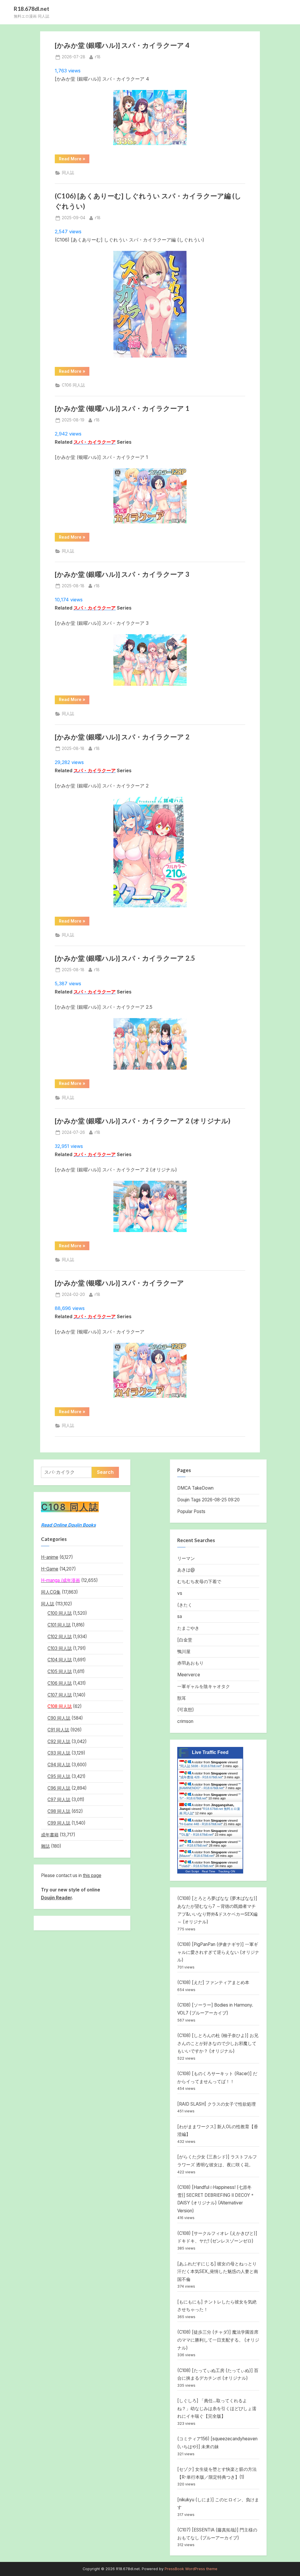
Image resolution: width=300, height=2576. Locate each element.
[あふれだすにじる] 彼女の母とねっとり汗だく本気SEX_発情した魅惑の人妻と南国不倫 (218, 2272)
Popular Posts (191, 1511)
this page (92, 1875)
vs (180, 1593)
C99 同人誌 (59, 1823)
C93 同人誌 (59, 1753)
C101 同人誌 (59, 1625)
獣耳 (182, 1698)
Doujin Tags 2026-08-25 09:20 (208, 1500)
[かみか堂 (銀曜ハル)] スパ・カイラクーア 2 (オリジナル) (143, 1121)
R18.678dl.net (31, 9)
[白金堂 (185, 1640)
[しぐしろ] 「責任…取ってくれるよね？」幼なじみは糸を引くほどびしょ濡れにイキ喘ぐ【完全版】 (217, 2408)
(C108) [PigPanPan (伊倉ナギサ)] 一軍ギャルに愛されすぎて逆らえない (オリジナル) (218, 1952)
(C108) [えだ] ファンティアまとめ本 (213, 1982)
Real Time (209, 1871)
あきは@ (186, 1570)
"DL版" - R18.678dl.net (197, 1835)
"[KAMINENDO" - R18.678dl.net (210, 1786)
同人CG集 (51, 1592)
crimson (185, 1721)
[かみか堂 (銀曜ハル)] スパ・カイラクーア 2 (122, 737)
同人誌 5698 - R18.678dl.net (201, 1766)
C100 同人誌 (60, 1613)
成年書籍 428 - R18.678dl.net (201, 1777)
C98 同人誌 (59, 1811)
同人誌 (68, 173)
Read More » (74, 160)
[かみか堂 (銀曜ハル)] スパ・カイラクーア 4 (122, 45)
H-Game (50, 1569)
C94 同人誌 (59, 1765)
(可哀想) (186, 1710)
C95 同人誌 (59, 1776)
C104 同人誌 (60, 1660)
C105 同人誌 (60, 1671)
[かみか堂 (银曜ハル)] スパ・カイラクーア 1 (122, 408)
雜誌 (45, 1846)
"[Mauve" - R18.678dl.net (210, 1854)
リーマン (186, 1558)
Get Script (192, 1871)
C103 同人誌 (60, 1648)
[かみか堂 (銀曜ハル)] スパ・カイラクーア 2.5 (125, 958)
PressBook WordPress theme (191, 2569)
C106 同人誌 (73, 385)
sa (180, 1616)
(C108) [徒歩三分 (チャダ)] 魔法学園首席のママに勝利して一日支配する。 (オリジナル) (218, 2340)
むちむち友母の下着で (199, 1581)
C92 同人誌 (59, 1742)
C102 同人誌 (60, 1637)
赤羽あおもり (190, 1663)
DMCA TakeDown (195, 1488)
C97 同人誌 (59, 1800)
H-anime (50, 1557)
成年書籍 (50, 1835)
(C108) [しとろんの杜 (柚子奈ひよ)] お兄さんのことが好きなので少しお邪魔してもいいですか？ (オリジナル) (218, 2043)
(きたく (185, 1605)
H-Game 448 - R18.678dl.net (201, 1824)
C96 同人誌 (59, 1788)
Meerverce (189, 1675)
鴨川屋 (184, 1652)
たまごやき (188, 1628)
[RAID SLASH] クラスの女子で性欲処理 (217, 2104)
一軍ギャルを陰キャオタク (204, 1686)
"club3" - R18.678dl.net (197, 1866)
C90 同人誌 (59, 1718)
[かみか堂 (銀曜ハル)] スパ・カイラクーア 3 (122, 574)
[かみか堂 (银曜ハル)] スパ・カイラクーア (119, 1283)
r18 (98, 57)
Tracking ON (227, 1871)
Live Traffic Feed (210, 1752)
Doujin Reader (56, 1898)
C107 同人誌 (60, 1695)
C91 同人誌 (58, 1730)
